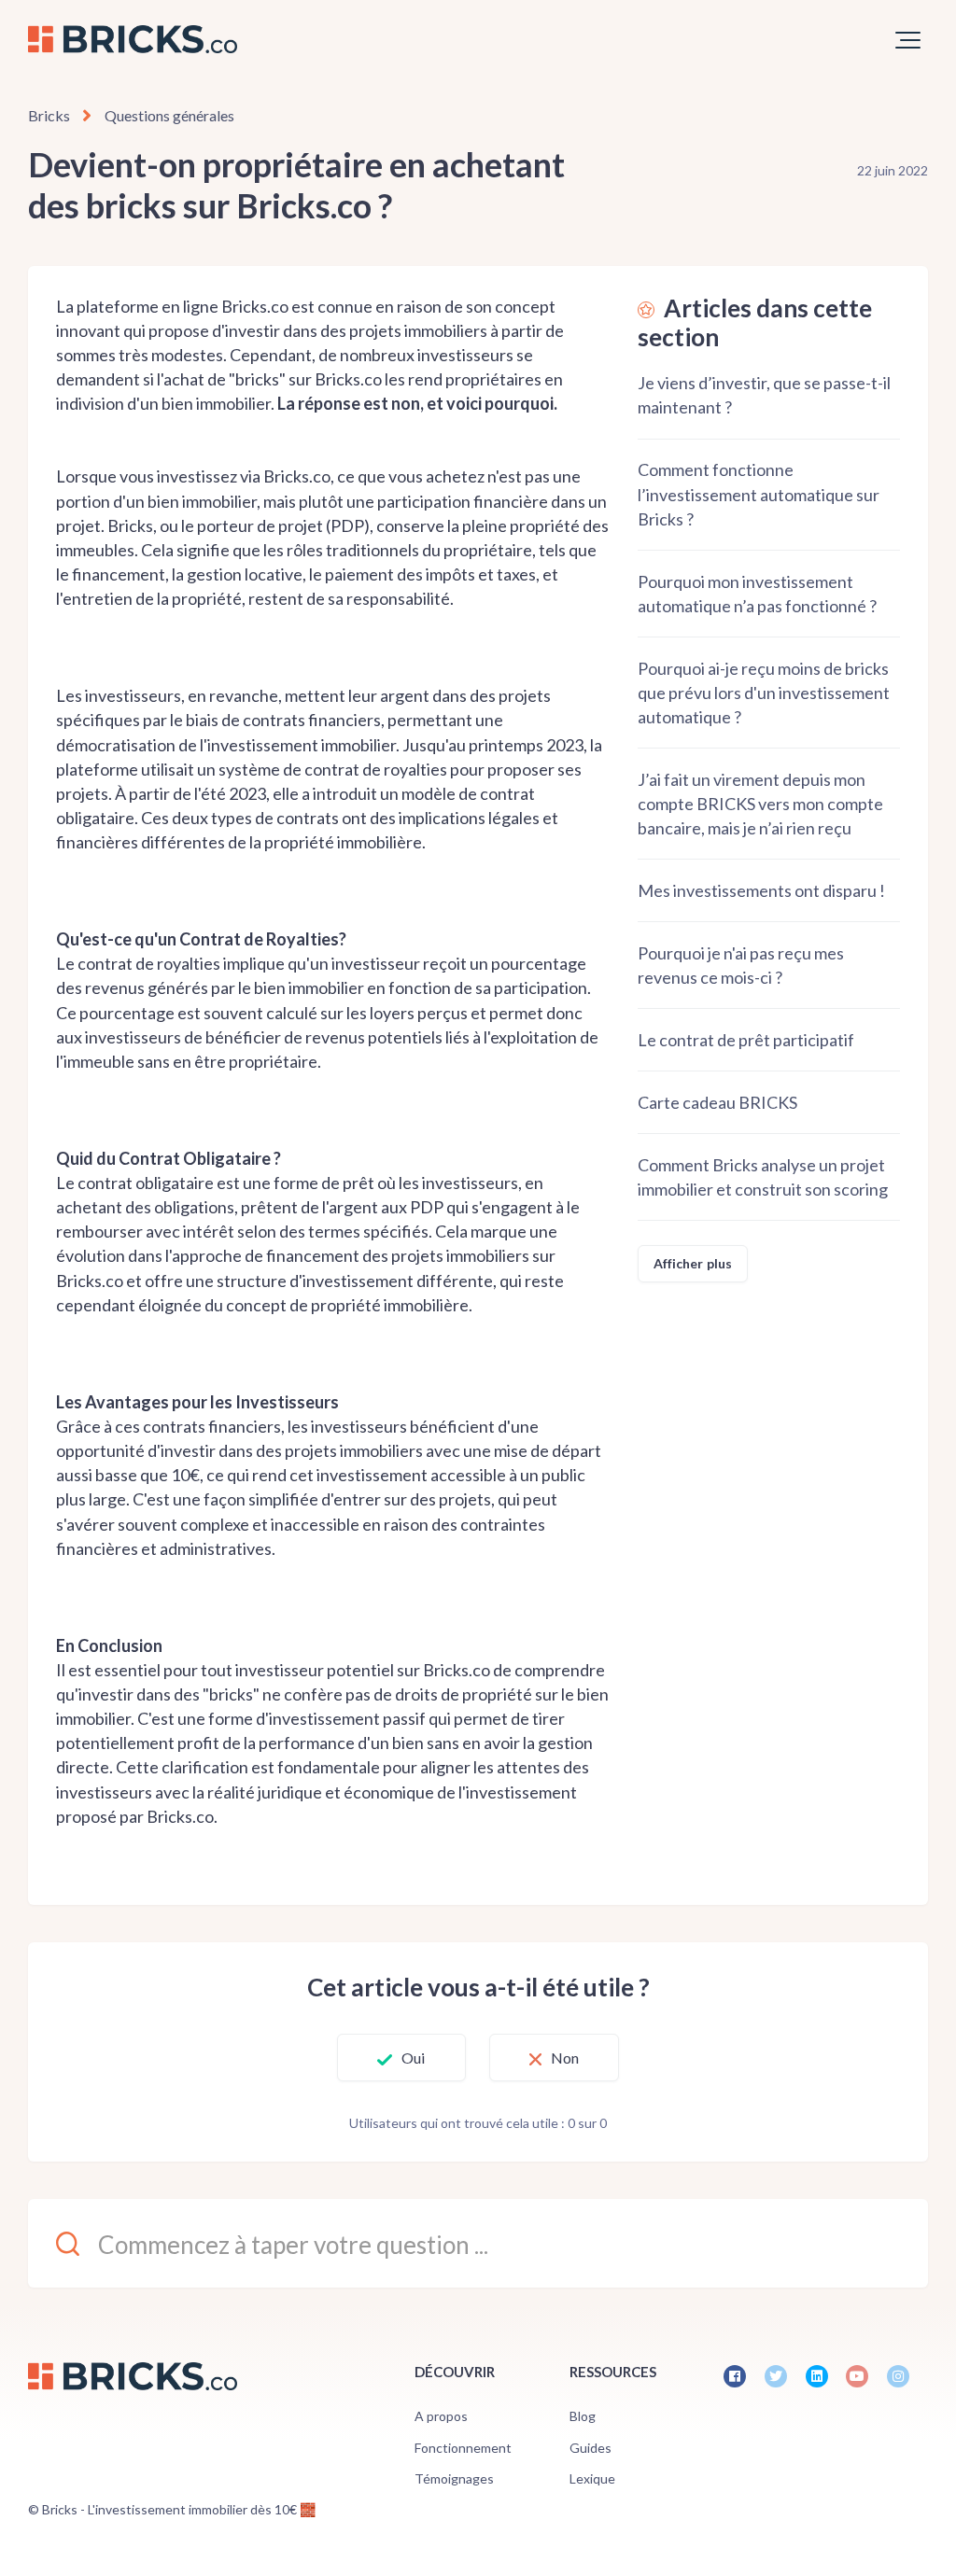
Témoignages (454, 2478)
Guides (590, 2448)
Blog (583, 2416)
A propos (441, 2416)
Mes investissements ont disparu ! (761, 890)
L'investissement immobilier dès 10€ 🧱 (202, 2509)
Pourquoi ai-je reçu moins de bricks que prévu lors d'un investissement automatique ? (764, 693)
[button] (908, 40)
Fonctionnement (463, 2448)
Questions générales (169, 115)
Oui (413, 2058)
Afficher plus (693, 1263)
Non (565, 2058)
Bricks (49, 115)
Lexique (592, 2478)
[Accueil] (133, 39)
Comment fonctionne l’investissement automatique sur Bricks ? (759, 494)
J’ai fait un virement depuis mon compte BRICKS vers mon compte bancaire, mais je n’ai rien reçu (760, 804)
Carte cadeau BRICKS (717, 1102)
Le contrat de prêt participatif (746, 1040)
